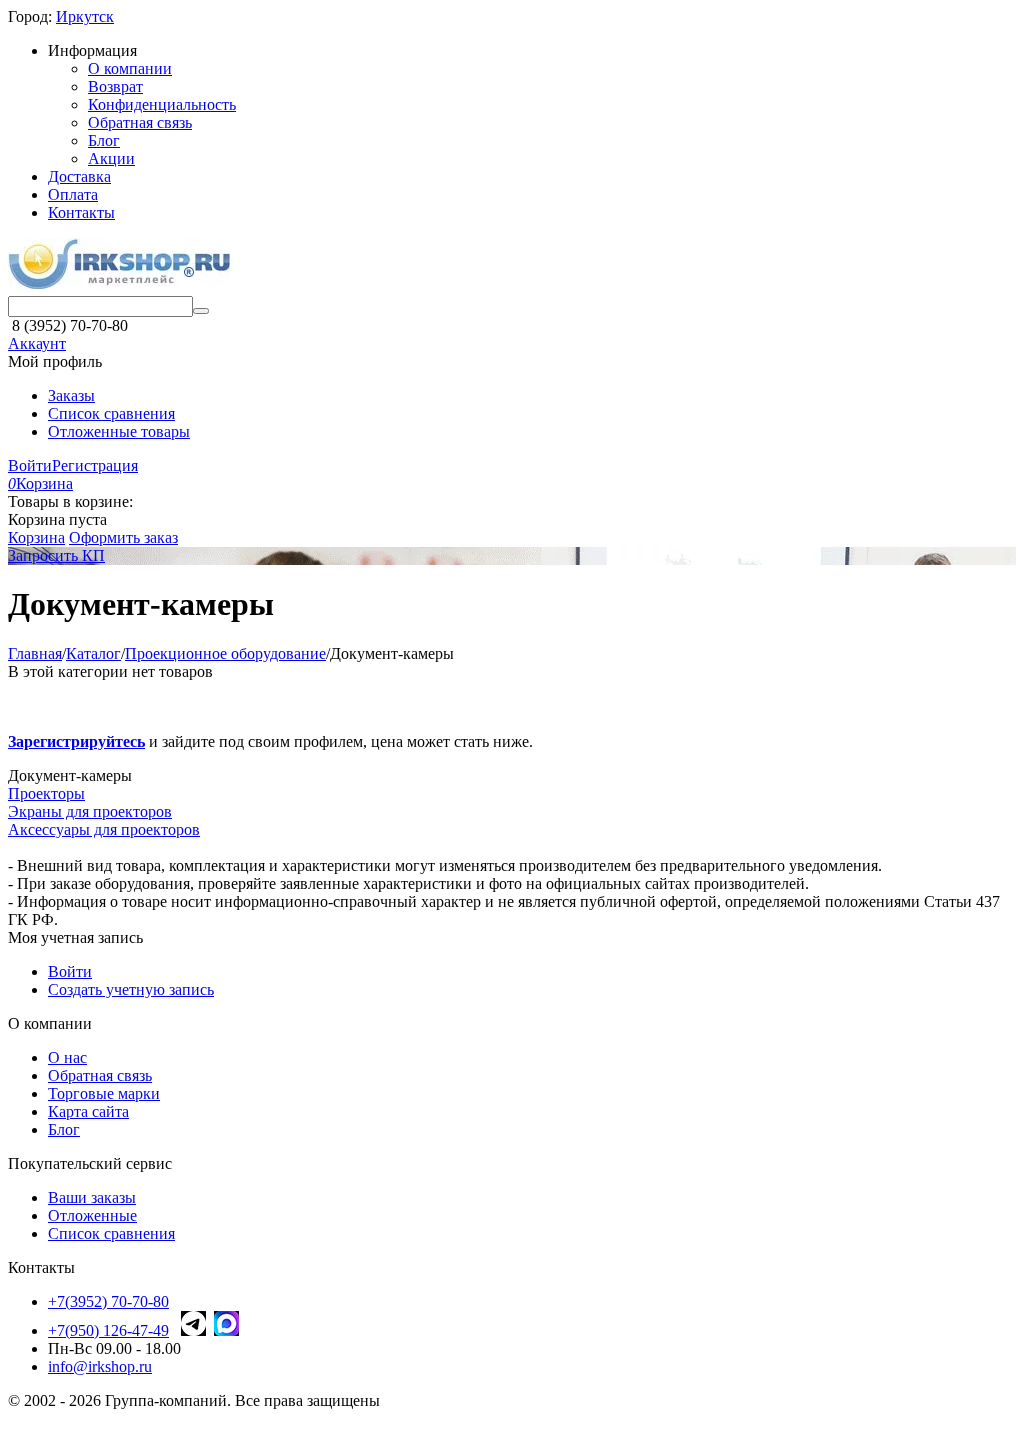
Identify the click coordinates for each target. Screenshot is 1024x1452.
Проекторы (46, 793)
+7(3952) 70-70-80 (108, 1301)
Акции (111, 158)
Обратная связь (140, 122)
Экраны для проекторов (90, 811)
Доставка (79, 176)
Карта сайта (88, 1111)
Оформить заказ (123, 537)
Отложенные (92, 1215)
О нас (67, 1057)
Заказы (71, 395)
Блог (104, 140)
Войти (30, 465)
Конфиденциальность (162, 104)
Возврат (115, 86)
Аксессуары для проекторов (104, 829)
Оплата (73, 194)
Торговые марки (104, 1093)
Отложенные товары (119, 431)
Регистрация (95, 465)
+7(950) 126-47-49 (108, 1330)
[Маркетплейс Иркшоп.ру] (119, 286)
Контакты (81, 212)
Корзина (36, 537)
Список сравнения (111, 413)
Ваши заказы (92, 1197)
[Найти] (201, 311)
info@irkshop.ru (100, 1366)
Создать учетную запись (131, 989)
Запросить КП (56, 555)
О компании (130, 68)
